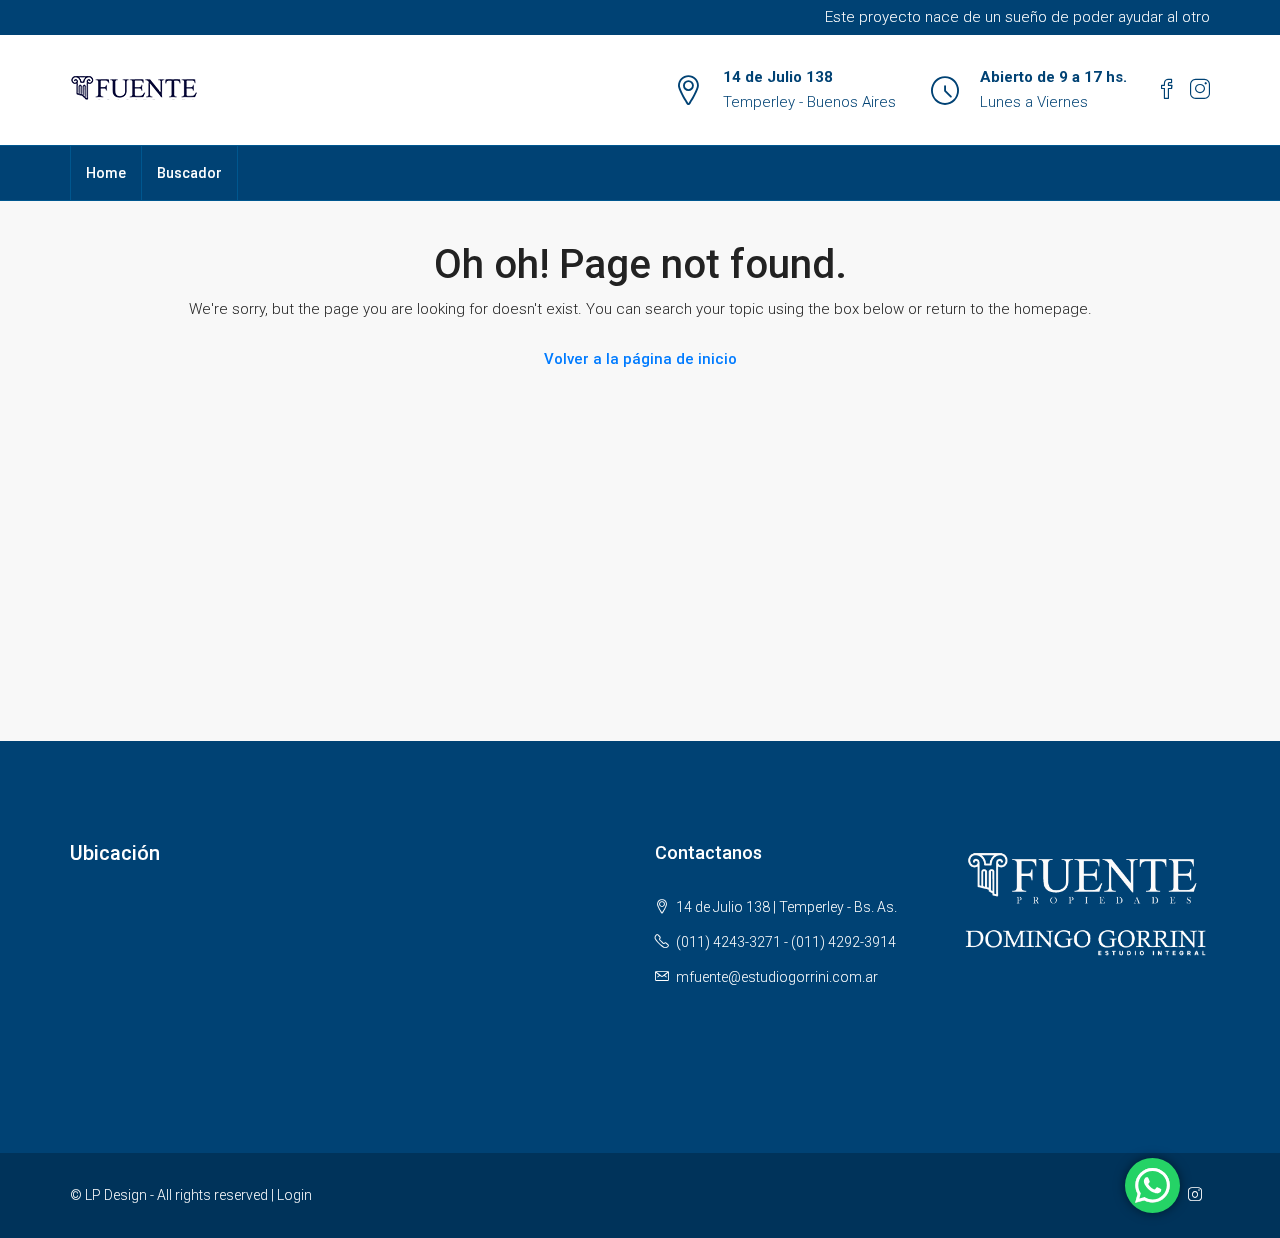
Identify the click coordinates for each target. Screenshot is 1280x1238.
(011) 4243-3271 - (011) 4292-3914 (786, 942)
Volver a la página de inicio (640, 359)
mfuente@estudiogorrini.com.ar (777, 977)
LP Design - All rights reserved (176, 1195)
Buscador (189, 173)
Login (294, 1195)
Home (106, 173)
